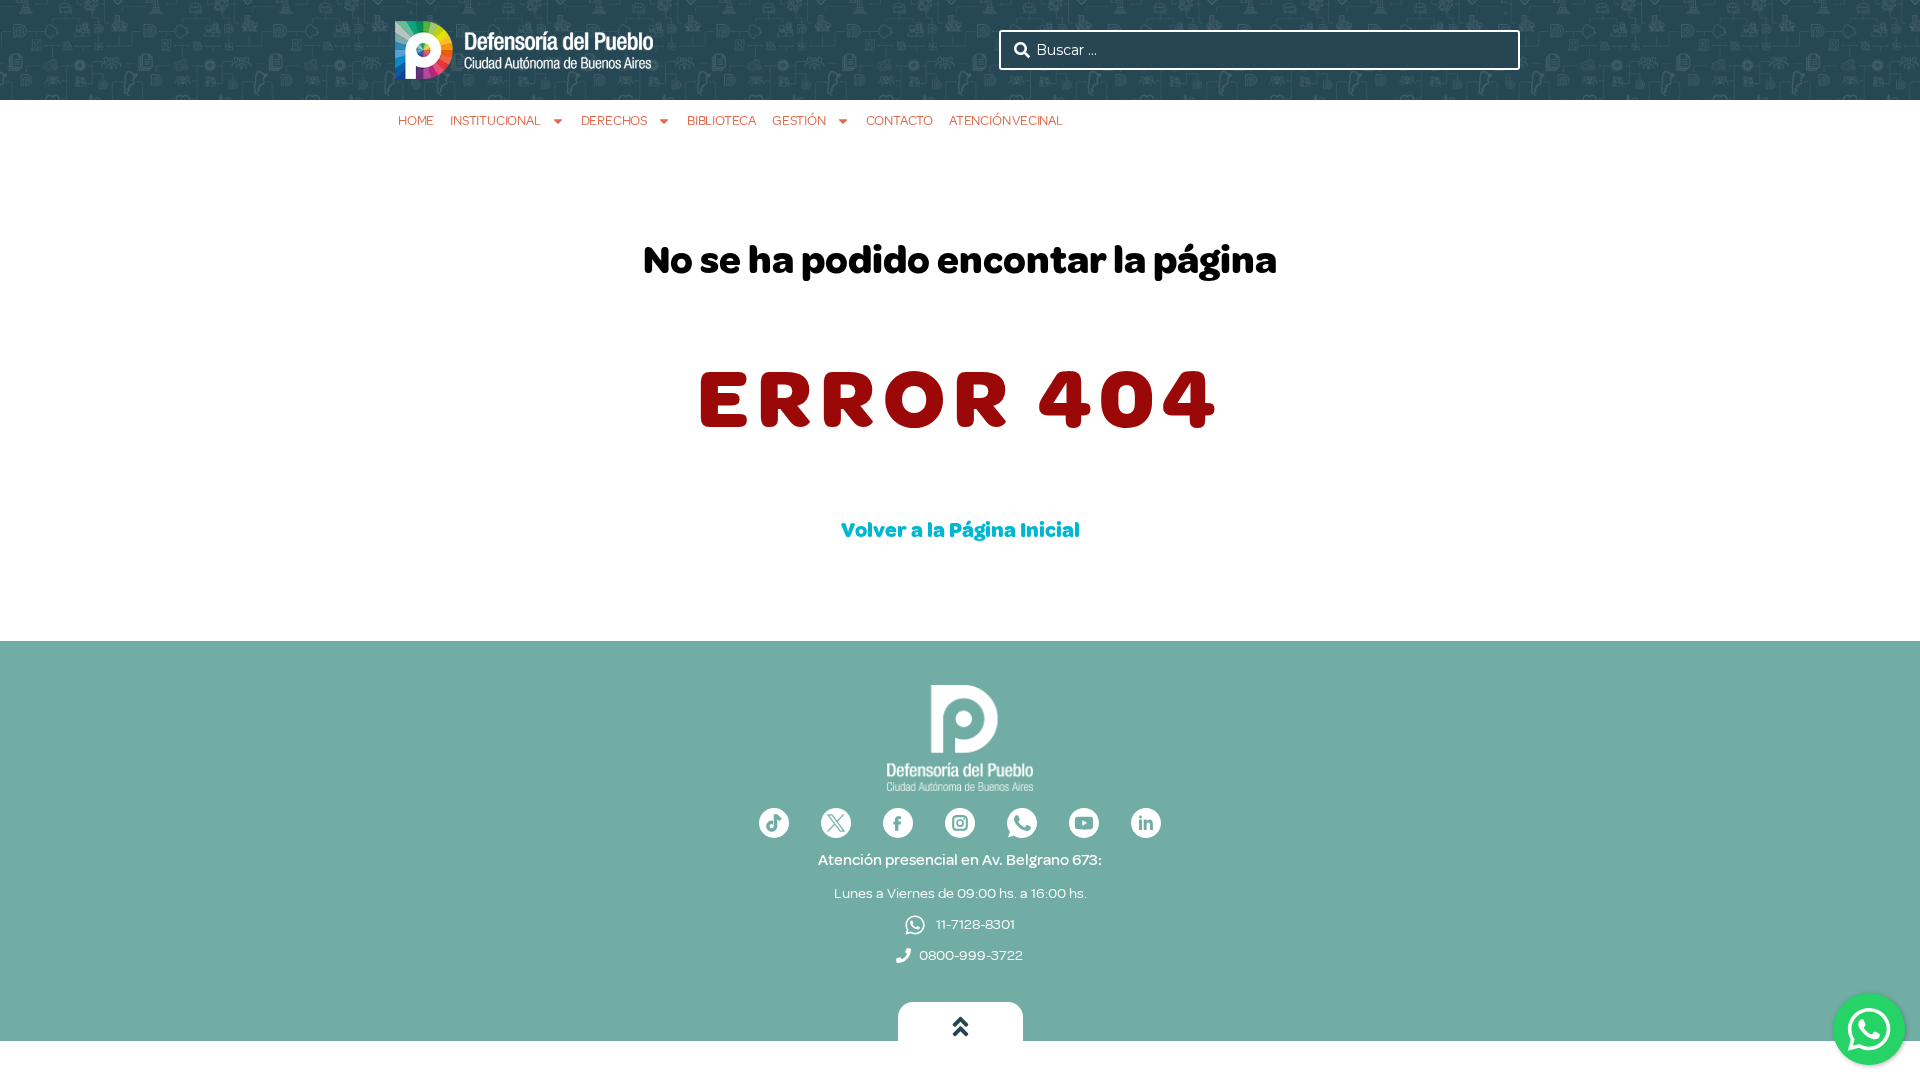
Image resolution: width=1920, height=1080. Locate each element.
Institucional (495, 120)
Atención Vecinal (1006, 120)
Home (416, 120)
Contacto (899, 120)
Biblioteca (721, 120)
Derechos (614, 120)
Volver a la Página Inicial (960, 530)
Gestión (799, 120)
